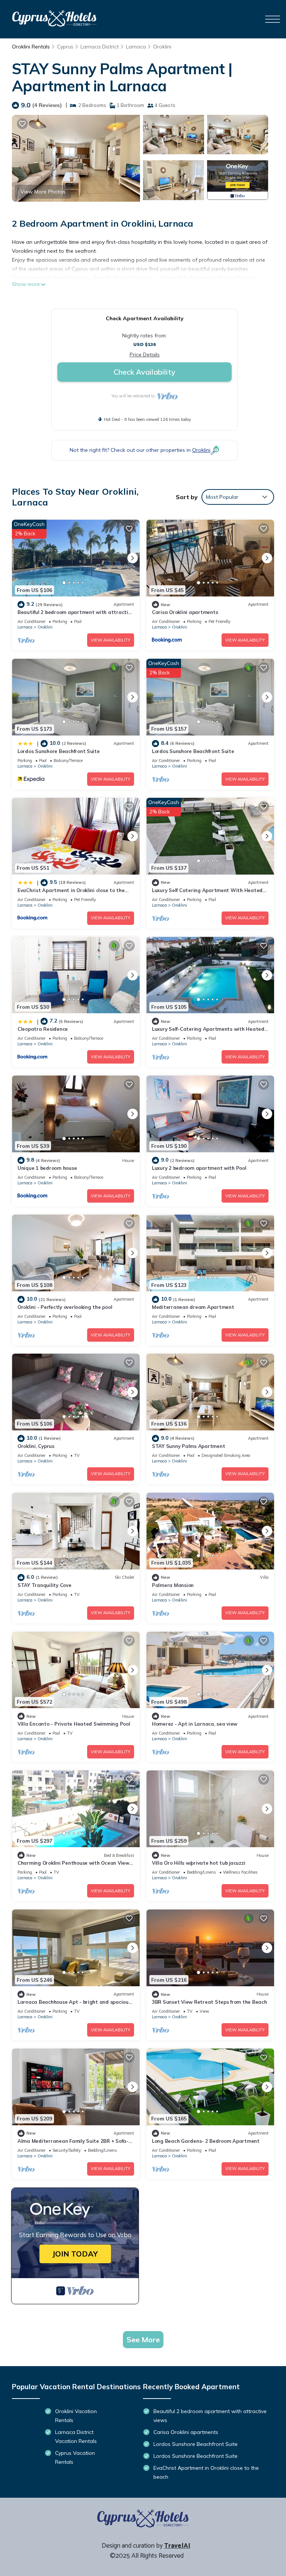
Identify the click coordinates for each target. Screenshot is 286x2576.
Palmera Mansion (173, 1585)
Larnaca (136, 47)
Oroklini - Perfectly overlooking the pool (65, 1307)
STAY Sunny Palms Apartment (188, 1446)
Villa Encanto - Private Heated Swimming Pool (74, 1724)
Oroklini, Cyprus (36, 1446)
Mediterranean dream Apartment (193, 1307)
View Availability (111, 640)
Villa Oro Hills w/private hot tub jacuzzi (198, 1863)
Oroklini (162, 47)
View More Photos (43, 192)
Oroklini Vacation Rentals (76, 2416)
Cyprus (65, 47)
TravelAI (177, 2546)
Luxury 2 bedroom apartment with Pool (199, 1168)
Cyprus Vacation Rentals (75, 2457)
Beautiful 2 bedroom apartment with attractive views (210, 2416)
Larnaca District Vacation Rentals (76, 2437)
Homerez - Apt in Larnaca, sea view (195, 1724)
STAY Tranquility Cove (45, 1585)
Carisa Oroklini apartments (185, 612)
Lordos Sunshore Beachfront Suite (59, 751)
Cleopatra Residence (43, 1029)
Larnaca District (100, 47)
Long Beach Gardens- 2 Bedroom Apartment (206, 2141)
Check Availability (144, 372)
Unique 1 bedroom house (47, 1168)
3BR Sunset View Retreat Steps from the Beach (209, 2002)
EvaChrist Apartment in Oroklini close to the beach (206, 2472)
